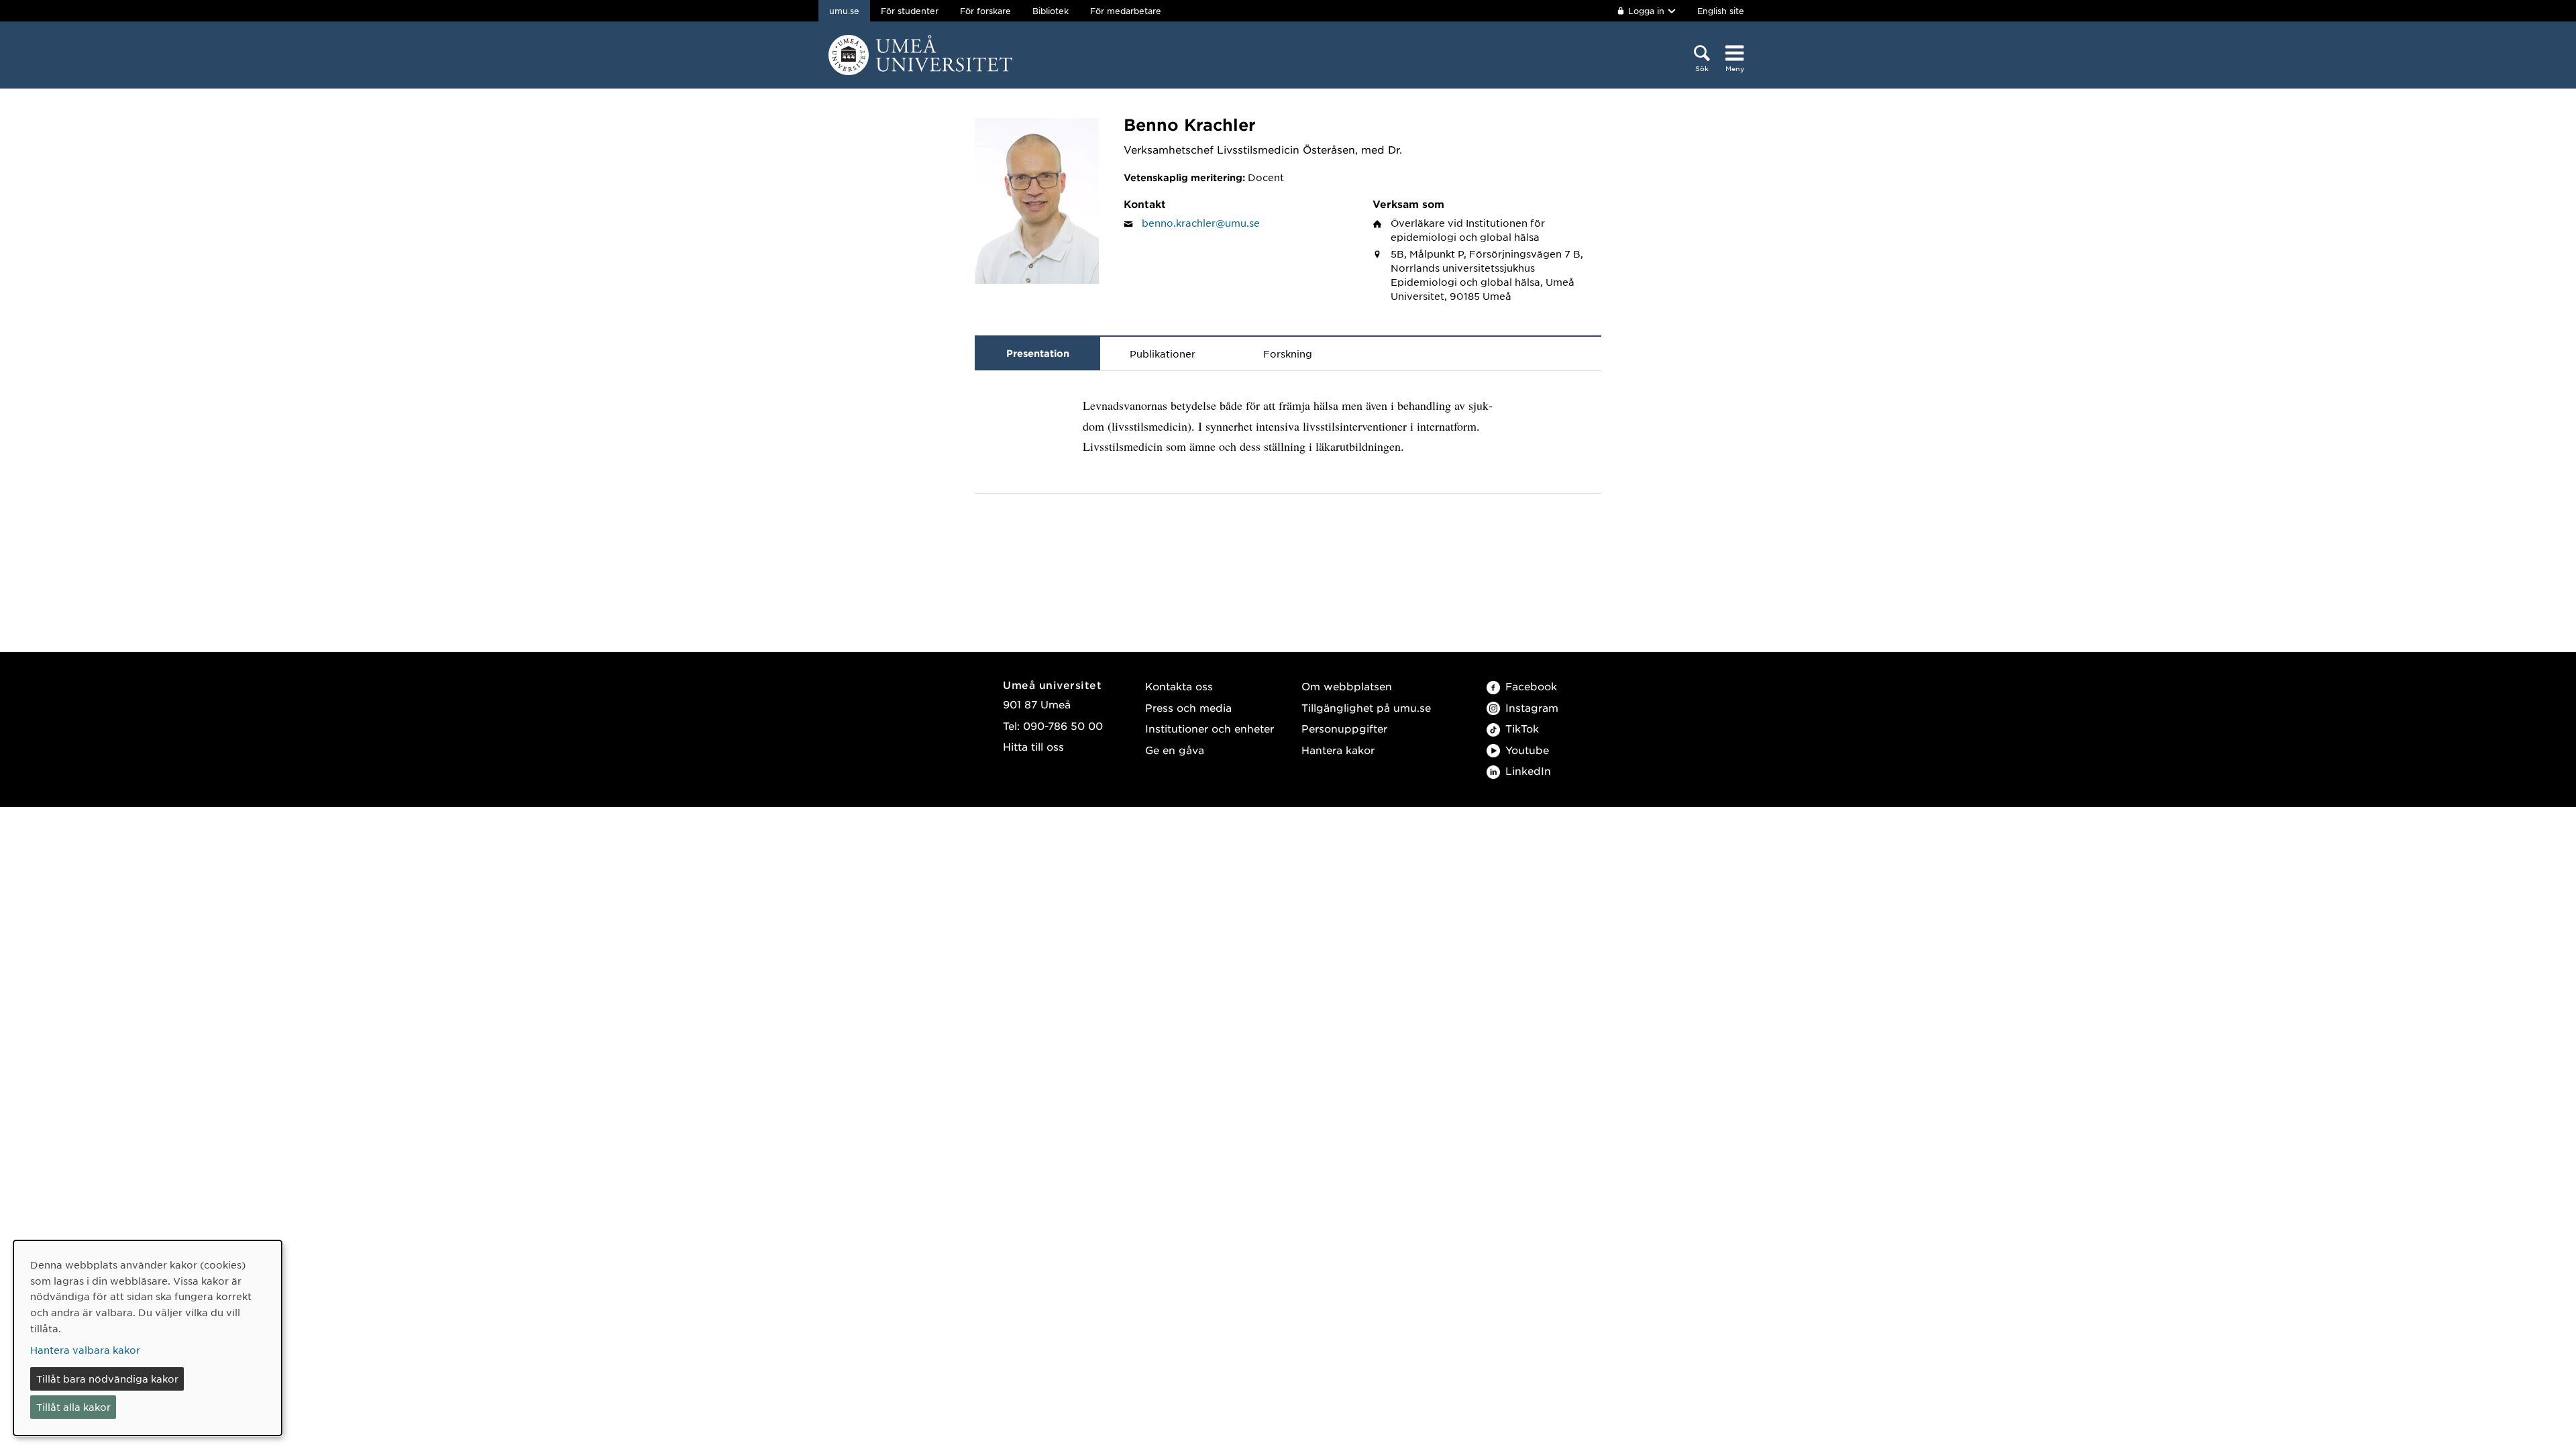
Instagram (1532, 707)
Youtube (1527, 750)
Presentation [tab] (1038, 353)
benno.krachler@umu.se (1201, 223)
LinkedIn (1528, 770)
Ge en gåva (1175, 750)
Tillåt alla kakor (73, 1407)
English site (1721, 11)
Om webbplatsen (1347, 686)
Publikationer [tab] (1163, 354)
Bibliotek (1051, 11)
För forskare (985, 11)
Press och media (1188, 707)
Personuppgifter (1344, 728)
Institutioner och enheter (1210, 728)
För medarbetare (1126, 11)
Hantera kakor (1338, 750)
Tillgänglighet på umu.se (1366, 707)
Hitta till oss (1033, 746)
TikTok (1522, 728)
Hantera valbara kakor (85, 1350)
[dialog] (148, 1338)
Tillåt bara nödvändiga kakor (107, 1379)
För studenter (910, 11)
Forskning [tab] (1288, 354)
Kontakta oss (1179, 686)
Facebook (1531, 686)
